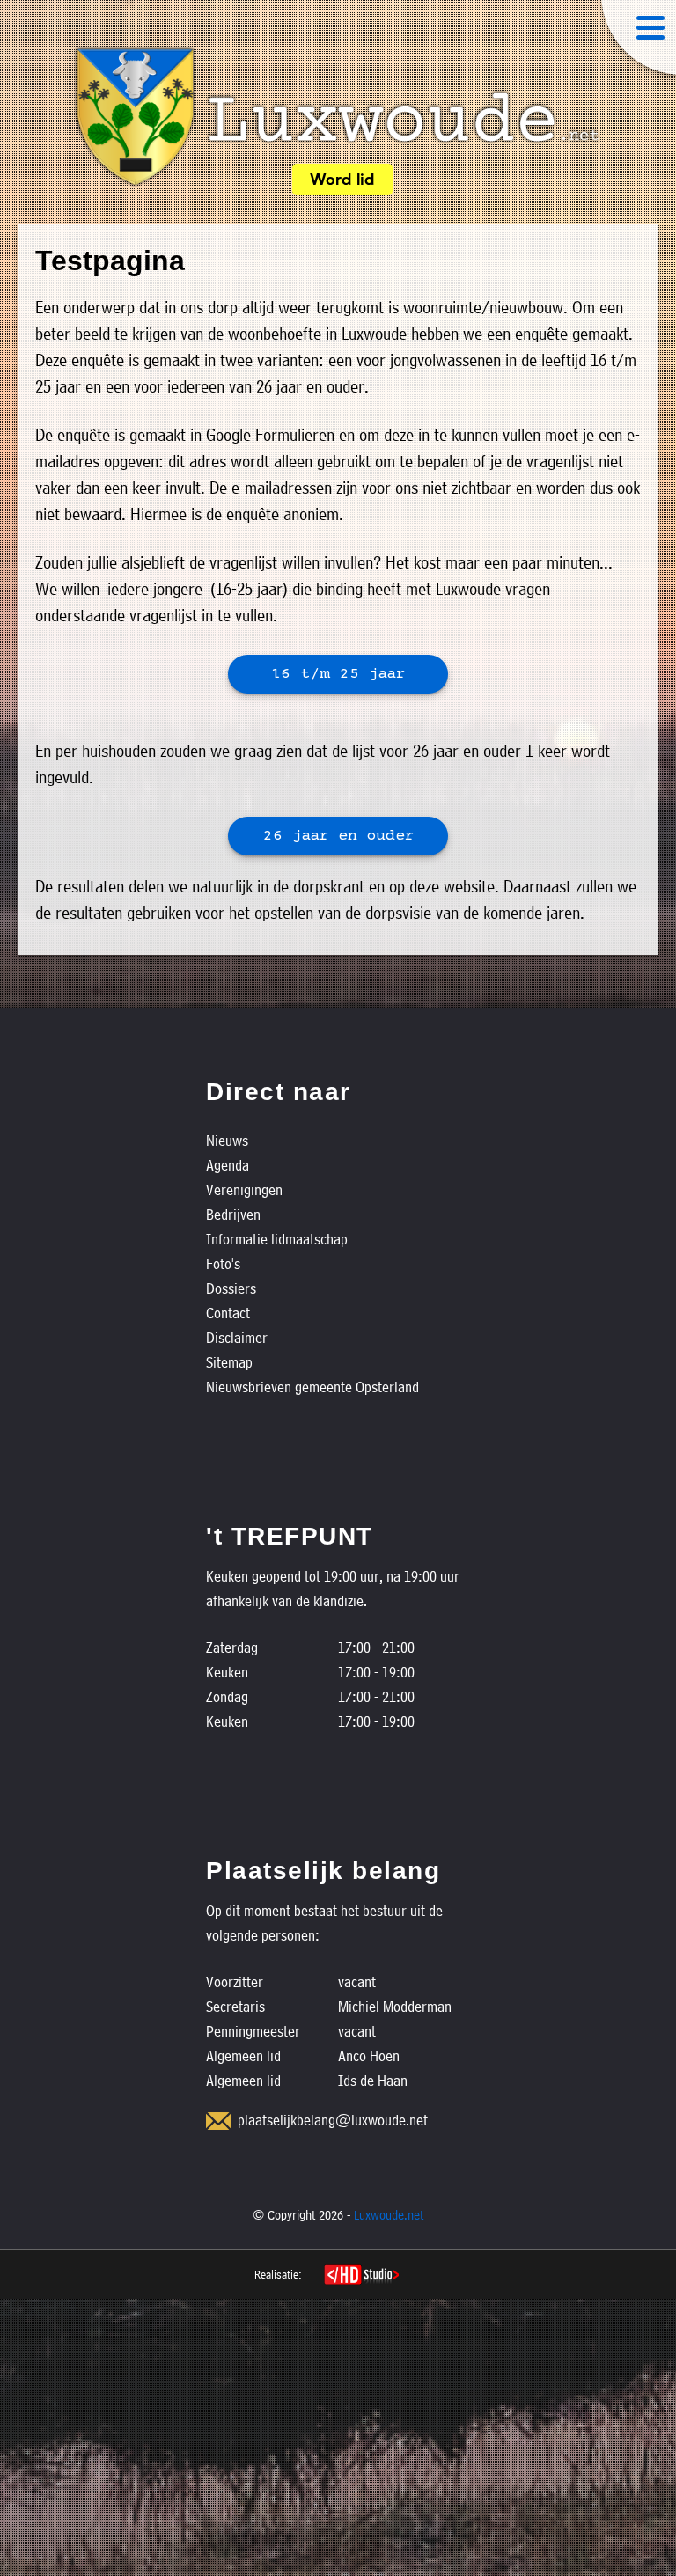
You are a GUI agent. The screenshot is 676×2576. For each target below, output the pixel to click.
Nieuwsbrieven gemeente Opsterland (312, 1387)
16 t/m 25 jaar (338, 675)
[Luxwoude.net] (338, 117)
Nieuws (227, 1140)
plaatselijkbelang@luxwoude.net (333, 2120)
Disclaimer (237, 1337)
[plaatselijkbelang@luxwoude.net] (218, 2121)
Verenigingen (244, 1189)
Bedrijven (233, 1214)
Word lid (342, 181)
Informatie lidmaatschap (277, 1239)
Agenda (228, 1165)
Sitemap (229, 1362)
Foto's (223, 1263)
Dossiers (231, 1288)
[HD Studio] (361, 2277)
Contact (228, 1313)
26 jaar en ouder (338, 837)
